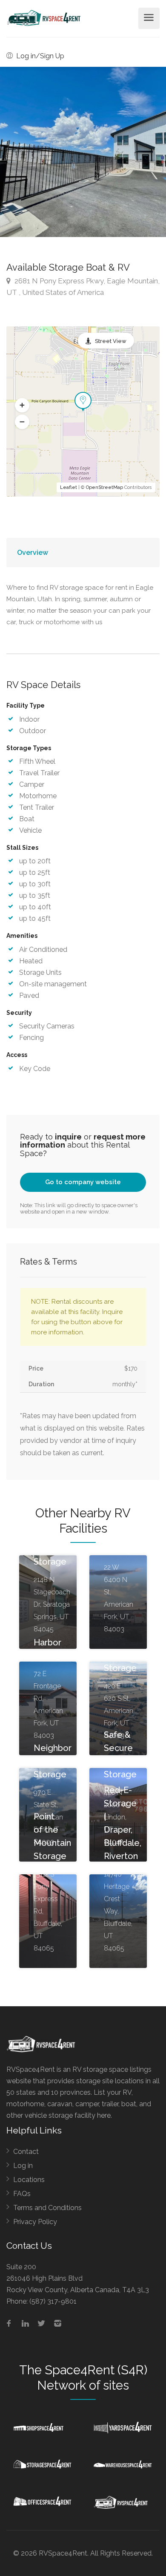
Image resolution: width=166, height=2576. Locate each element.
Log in (23, 2166)
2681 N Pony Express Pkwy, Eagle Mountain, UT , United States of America (83, 287)
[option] (83, 152)
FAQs (22, 2194)
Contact (26, 2152)
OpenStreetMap (104, 487)
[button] (22, 406)
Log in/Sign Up (39, 56)
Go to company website (83, 1182)
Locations (29, 2180)
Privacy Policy (35, 2222)
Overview (33, 553)
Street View (111, 341)
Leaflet (69, 487)
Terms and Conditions (47, 2208)
